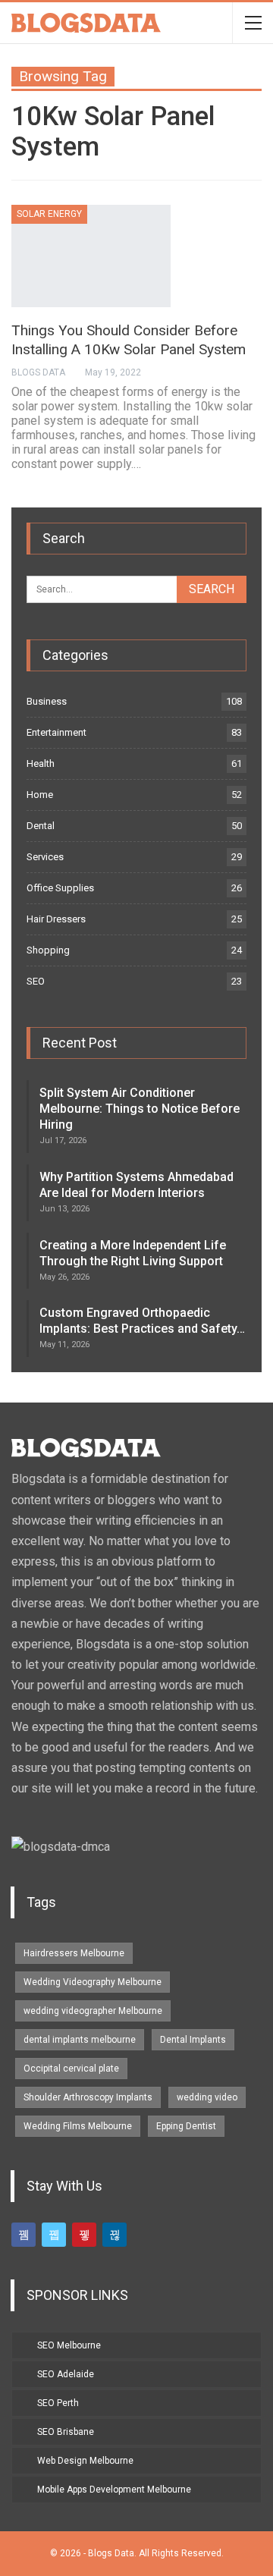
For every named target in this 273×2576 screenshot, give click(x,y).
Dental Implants (193, 2040)
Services (45, 857)
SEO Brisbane (66, 2432)
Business (47, 701)
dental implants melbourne (80, 2040)
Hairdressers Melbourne (74, 1953)
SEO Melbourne (69, 2345)
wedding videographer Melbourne (93, 2011)
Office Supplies (60, 888)
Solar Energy (49, 214)
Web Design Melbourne (85, 2461)
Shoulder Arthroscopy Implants (88, 2097)
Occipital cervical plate (71, 2069)
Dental (41, 826)
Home (40, 795)
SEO (36, 981)
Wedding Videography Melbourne (93, 1982)
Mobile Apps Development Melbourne (114, 2490)
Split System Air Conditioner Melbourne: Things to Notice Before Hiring (140, 1109)
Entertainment (56, 732)
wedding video (207, 2097)
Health (41, 763)
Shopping (48, 950)
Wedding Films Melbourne (78, 2126)
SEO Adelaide (66, 2374)
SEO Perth (58, 2403)
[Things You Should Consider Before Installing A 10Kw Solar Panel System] (91, 256)
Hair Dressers (56, 919)
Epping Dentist (186, 2126)
